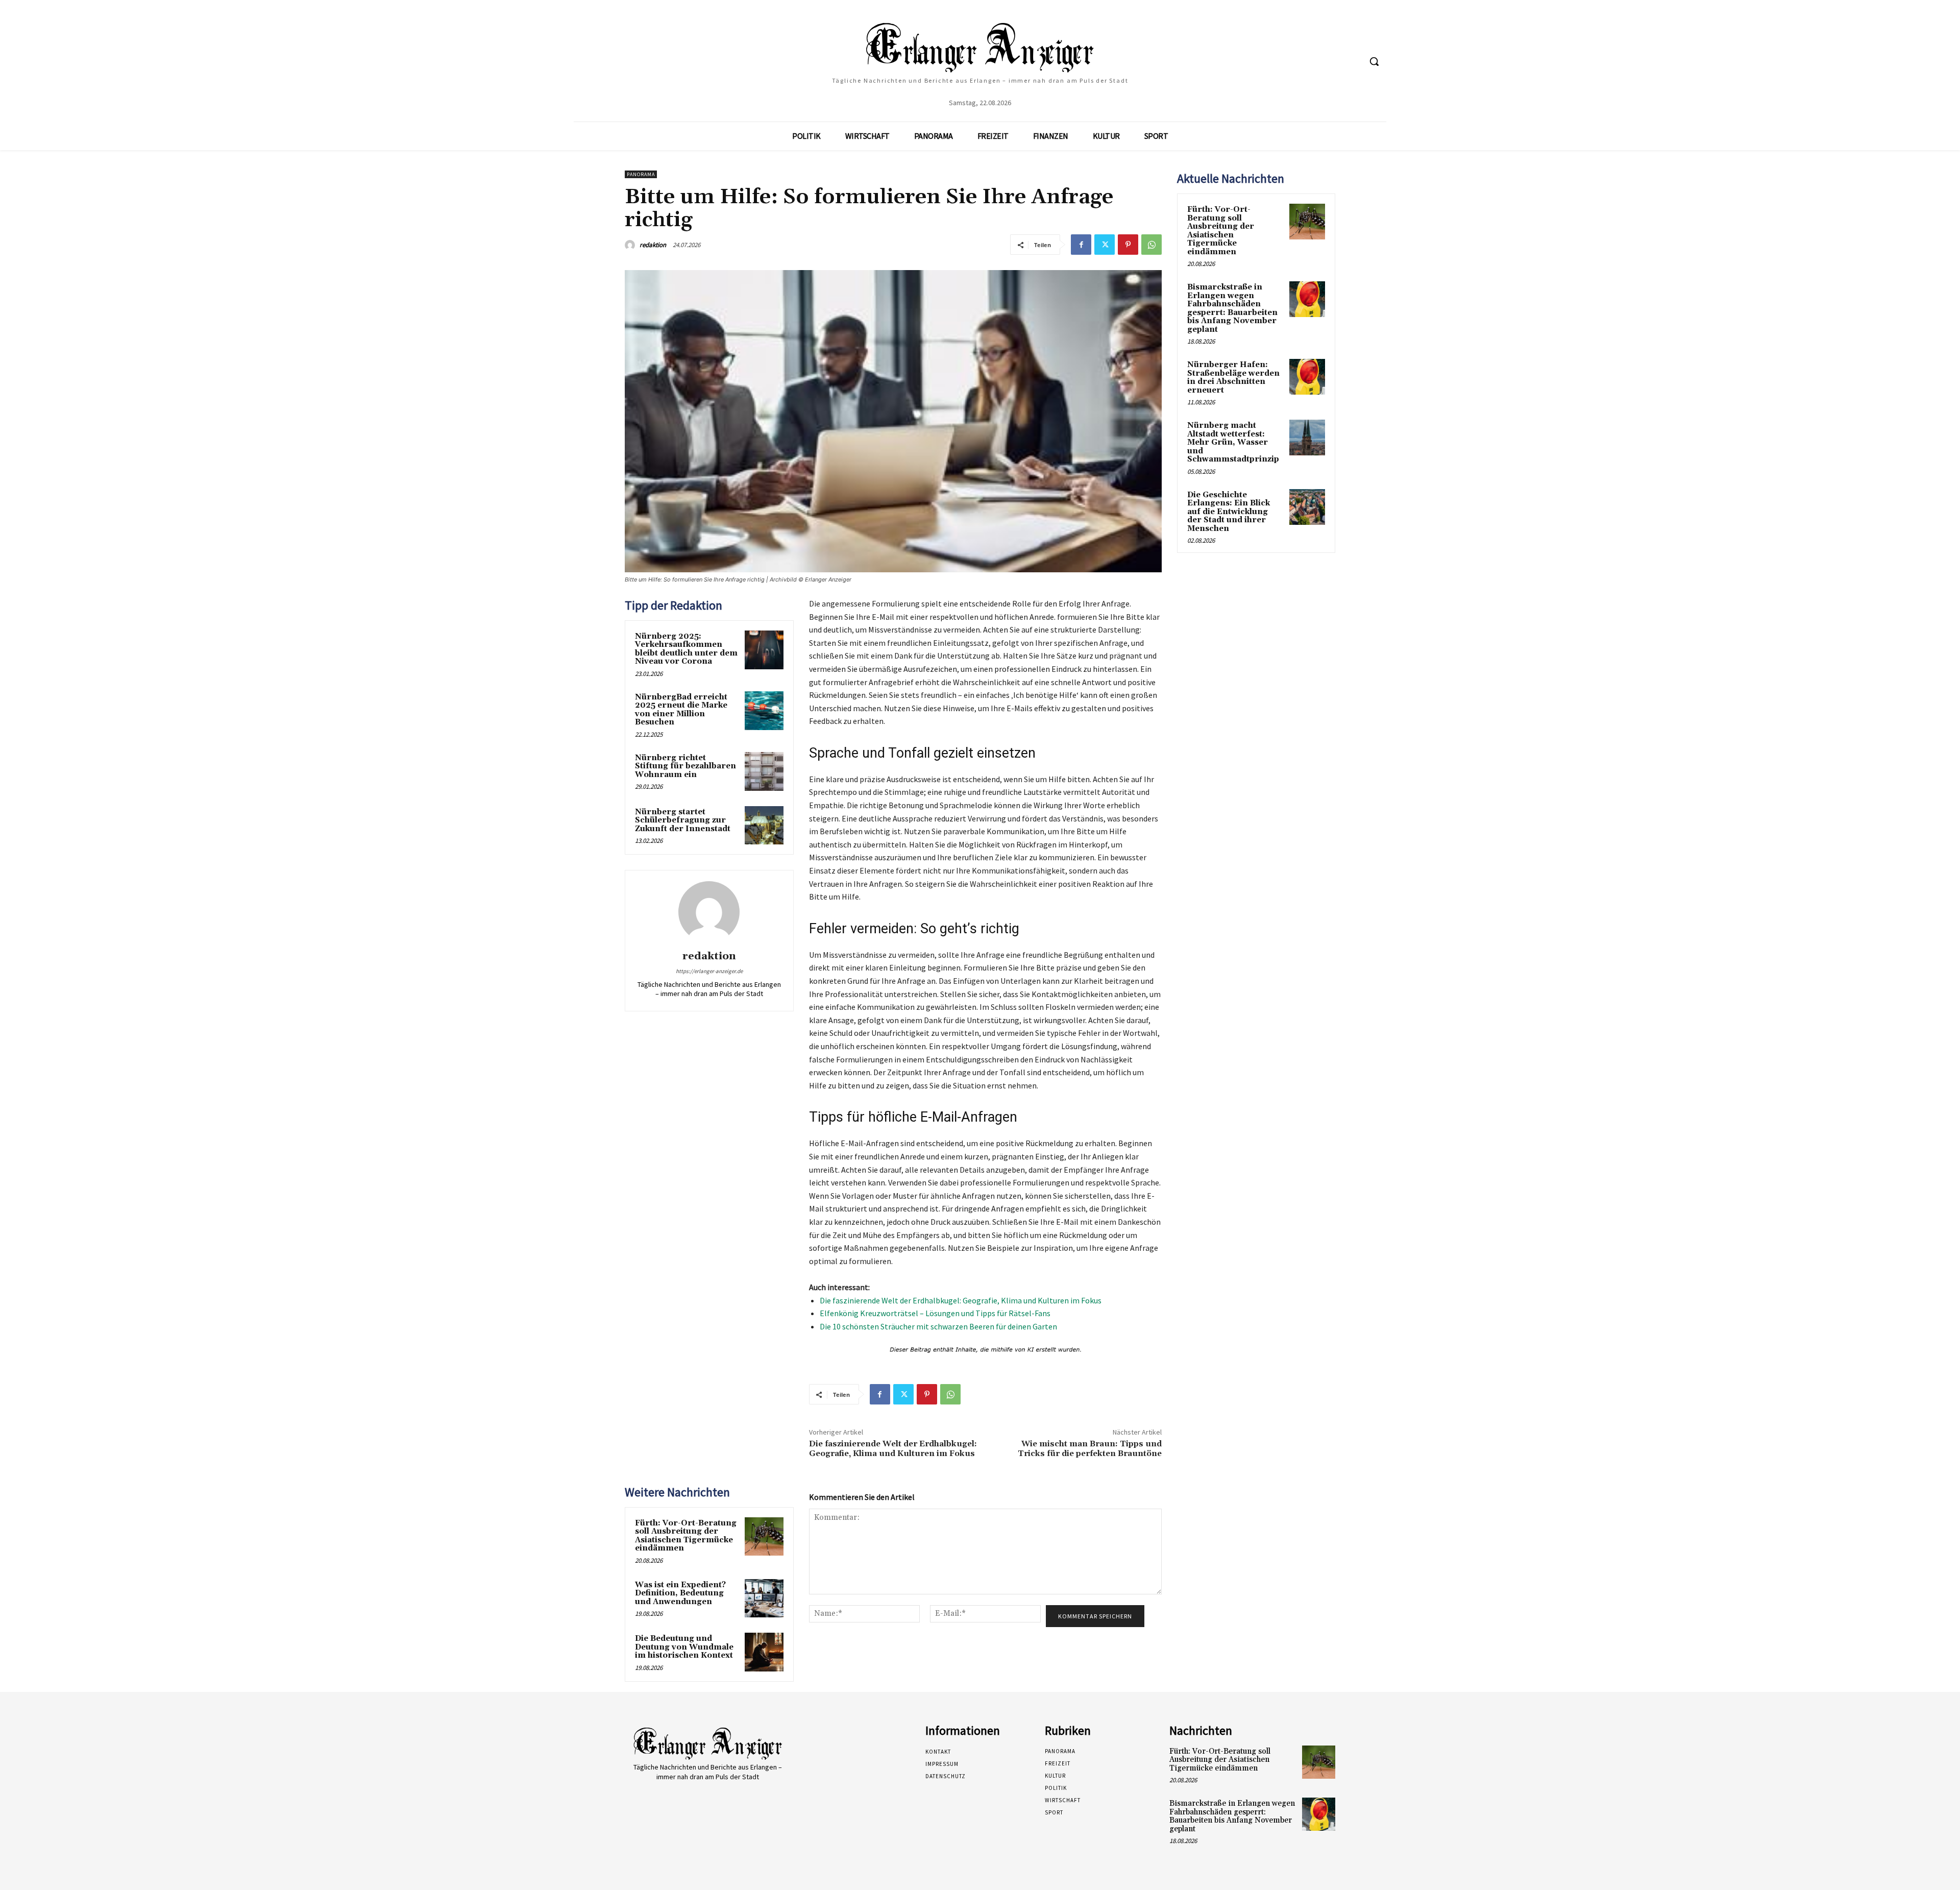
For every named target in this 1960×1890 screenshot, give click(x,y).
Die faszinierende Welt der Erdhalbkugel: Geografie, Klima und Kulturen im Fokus (961, 1300)
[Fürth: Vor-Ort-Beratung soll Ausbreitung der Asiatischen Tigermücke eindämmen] (764, 1537)
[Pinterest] (1128, 245)
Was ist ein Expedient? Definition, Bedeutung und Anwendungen (680, 1593)
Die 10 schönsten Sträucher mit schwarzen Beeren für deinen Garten (938, 1326)
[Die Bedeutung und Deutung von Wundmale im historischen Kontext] (764, 1652)
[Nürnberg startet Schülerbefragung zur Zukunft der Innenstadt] (764, 826)
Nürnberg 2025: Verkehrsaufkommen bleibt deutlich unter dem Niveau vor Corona (686, 649)
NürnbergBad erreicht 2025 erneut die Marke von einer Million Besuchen (681, 710)
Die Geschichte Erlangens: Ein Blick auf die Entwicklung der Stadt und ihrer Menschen (1229, 512)
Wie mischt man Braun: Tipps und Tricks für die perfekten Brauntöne (1090, 1449)
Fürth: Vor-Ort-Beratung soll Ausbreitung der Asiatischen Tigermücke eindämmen (686, 1536)
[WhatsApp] (1151, 245)
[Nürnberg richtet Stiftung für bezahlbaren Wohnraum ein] (764, 771)
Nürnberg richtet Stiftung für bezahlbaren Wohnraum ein (685, 766)
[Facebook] (1081, 245)
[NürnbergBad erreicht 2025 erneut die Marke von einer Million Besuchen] (764, 711)
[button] (1374, 61)
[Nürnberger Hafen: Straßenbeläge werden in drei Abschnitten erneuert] (1307, 377)
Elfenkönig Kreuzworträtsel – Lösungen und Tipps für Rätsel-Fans (935, 1313)
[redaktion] (631, 245)
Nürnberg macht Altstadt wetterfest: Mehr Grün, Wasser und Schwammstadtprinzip (1233, 442)
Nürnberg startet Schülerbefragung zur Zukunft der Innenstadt (683, 820)
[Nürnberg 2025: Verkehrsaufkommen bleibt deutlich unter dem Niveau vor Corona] (764, 650)
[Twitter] (1105, 245)
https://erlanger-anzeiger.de (709, 971)
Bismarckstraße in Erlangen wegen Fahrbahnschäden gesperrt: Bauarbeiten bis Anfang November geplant (1232, 308)
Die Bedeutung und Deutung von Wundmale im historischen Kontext (684, 1647)
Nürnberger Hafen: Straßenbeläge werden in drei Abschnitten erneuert (1233, 378)
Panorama (641, 174)
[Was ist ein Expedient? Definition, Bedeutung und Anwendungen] (764, 1598)
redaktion (653, 245)
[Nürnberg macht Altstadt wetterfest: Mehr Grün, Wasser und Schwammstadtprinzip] (1307, 438)
